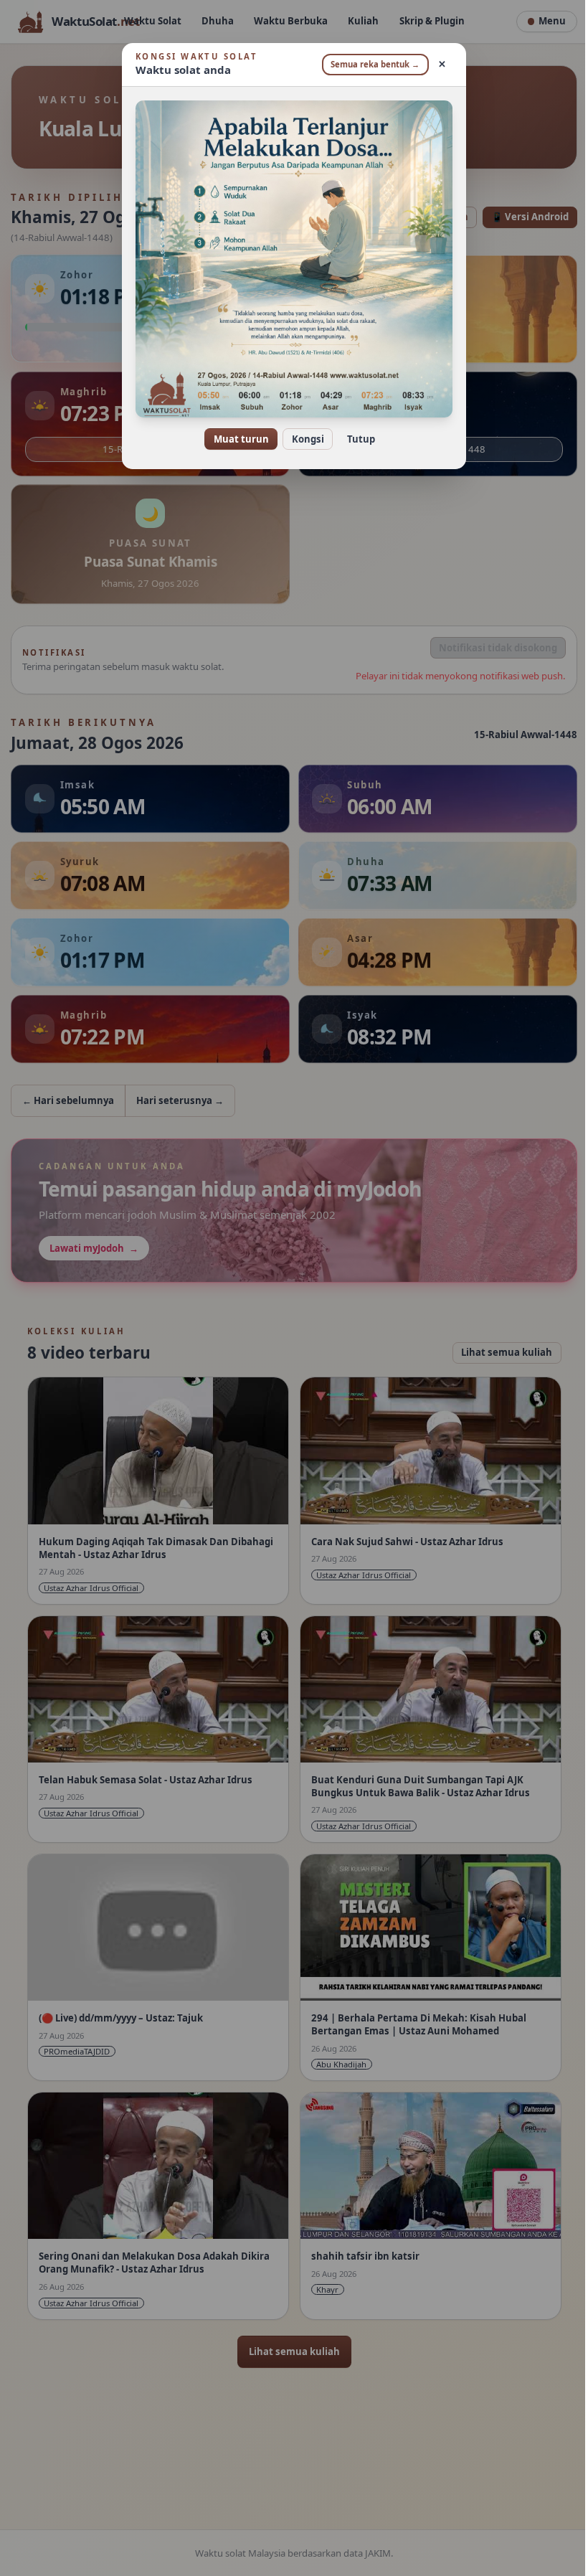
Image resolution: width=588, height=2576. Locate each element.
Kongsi (302, 439)
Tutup (355, 439)
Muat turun (236, 439)
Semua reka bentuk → (370, 64)
